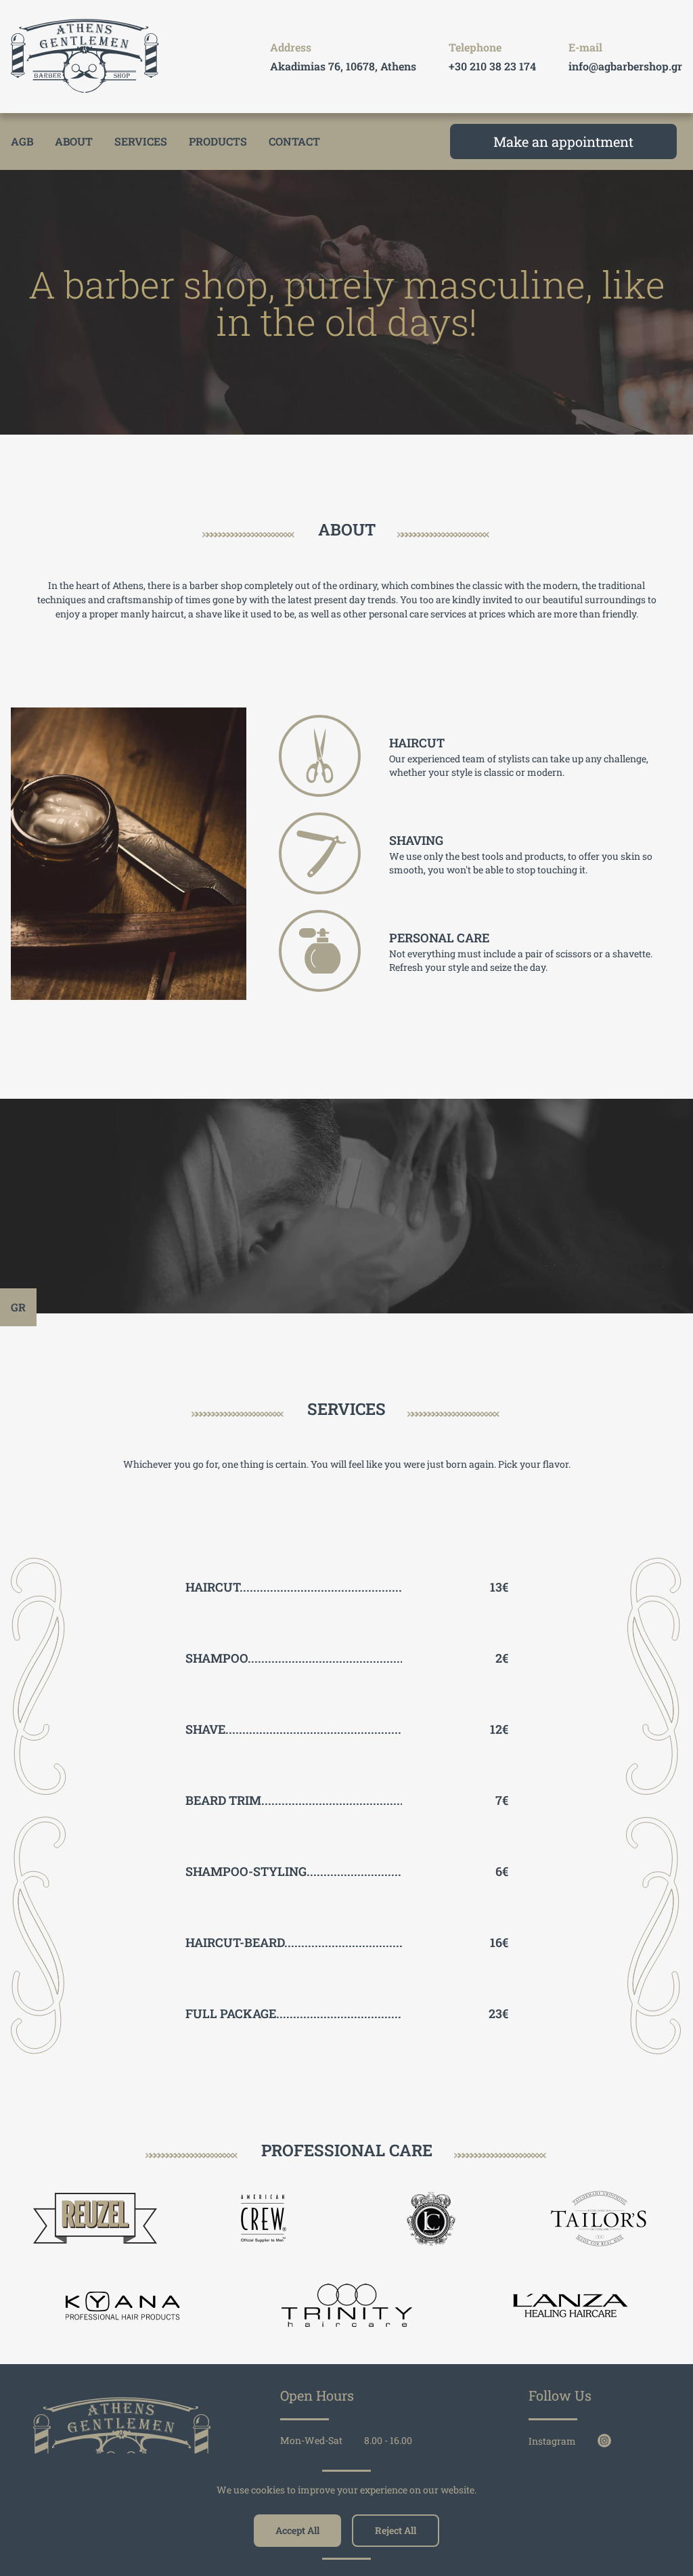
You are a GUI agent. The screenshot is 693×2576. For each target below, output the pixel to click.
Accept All (297, 2530)
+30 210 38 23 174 (492, 66)
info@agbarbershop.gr (625, 66)
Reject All (396, 2530)
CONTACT (294, 141)
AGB (22, 141)
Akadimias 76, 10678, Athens (343, 66)
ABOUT (74, 141)
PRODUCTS (218, 141)
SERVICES (141, 141)
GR (18, 1307)
